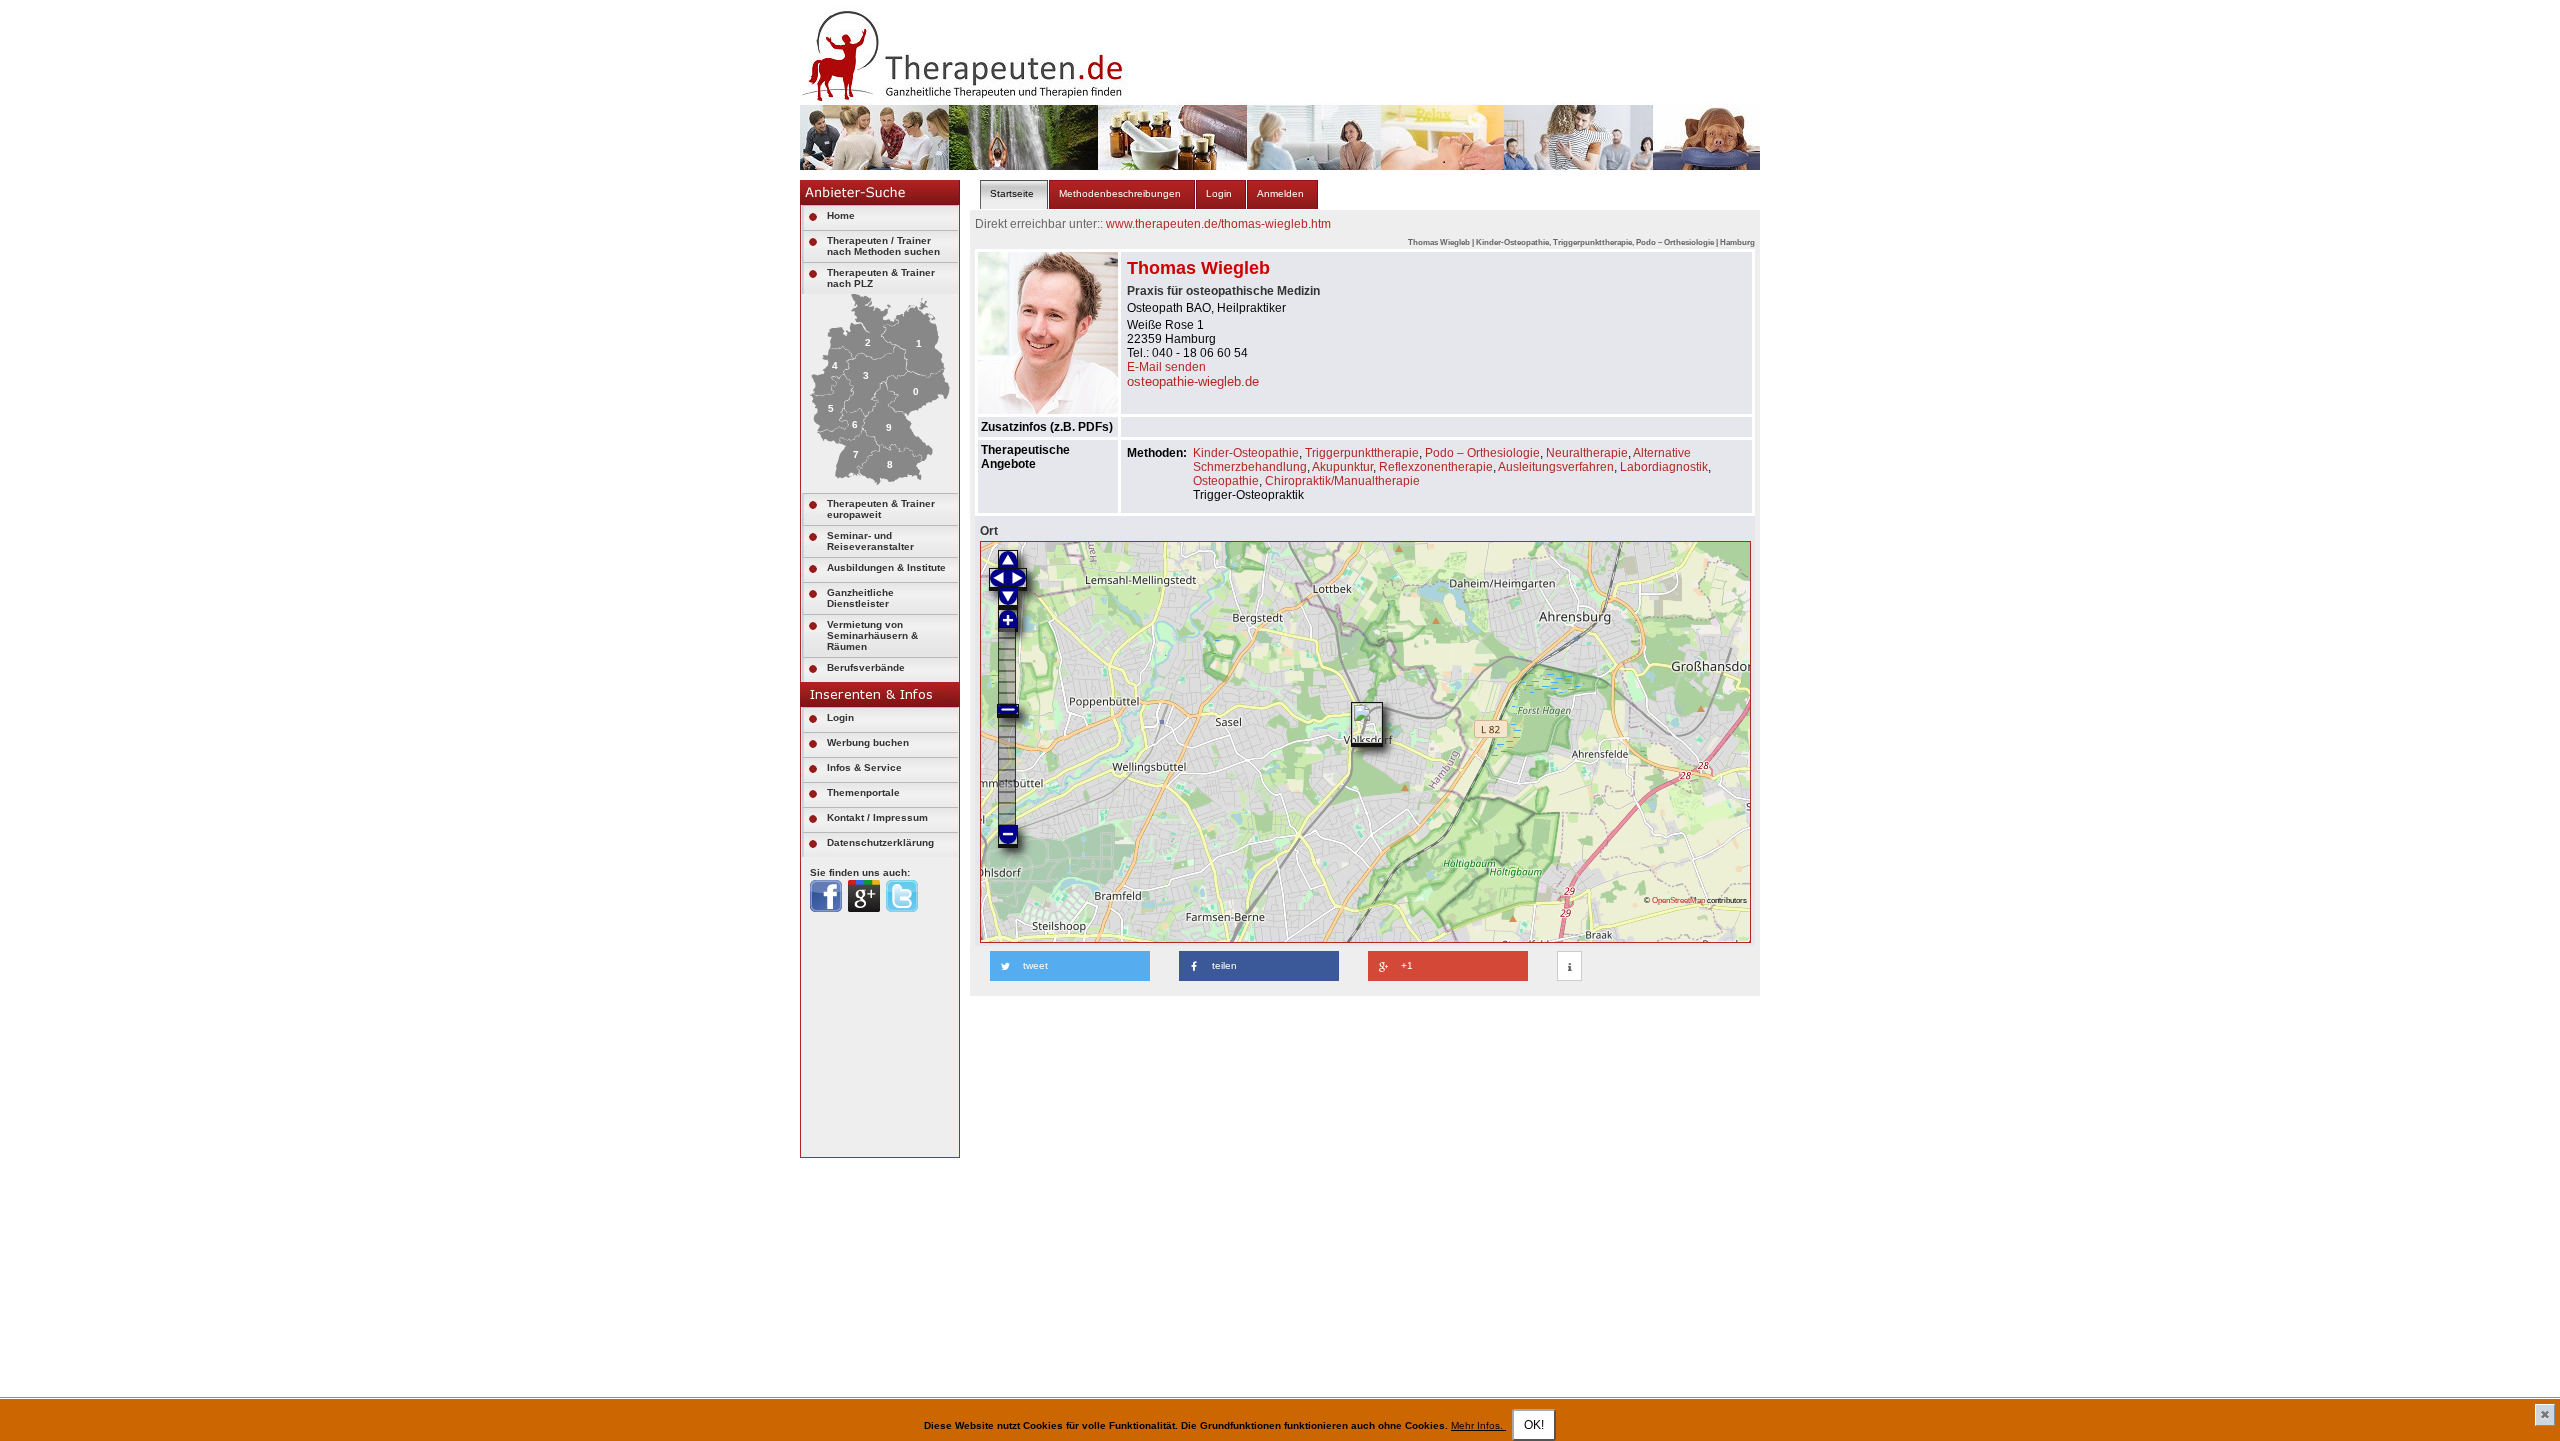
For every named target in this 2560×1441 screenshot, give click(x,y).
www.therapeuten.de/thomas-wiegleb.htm (1218, 224)
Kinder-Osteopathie (1246, 453)
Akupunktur (1342, 467)
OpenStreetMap (1678, 900)
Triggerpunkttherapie (1362, 453)
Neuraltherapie (1587, 453)
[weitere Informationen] (1569, 967)
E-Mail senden (1166, 367)
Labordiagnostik (1664, 467)
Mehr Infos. (1478, 1425)
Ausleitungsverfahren (1556, 467)
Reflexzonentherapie (1436, 467)
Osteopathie (1226, 481)
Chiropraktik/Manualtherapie (1342, 481)
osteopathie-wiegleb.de (1193, 381)
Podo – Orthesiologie (1482, 453)
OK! (1534, 1425)
